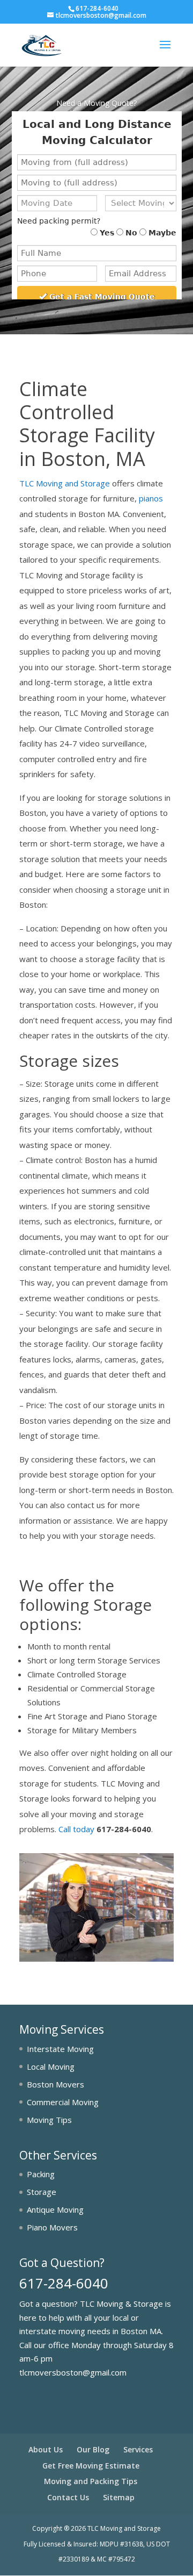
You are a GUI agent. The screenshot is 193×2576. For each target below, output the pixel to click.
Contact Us (68, 2497)
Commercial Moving (63, 2102)
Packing (41, 2174)
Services (138, 2449)
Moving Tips (49, 2120)
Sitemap (119, 2497)
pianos (151, 498)
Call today (76, 1829)
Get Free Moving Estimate (91, 2466)
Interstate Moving (60, 2049)
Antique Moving (55, 2209)
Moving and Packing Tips (91, 2481)
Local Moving (51, 2066)
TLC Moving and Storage (65, 483)
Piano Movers (52, 2227)
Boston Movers (55, 2084)
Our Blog (93, 2449)
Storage (42, 2192)
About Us (46, 2449)
